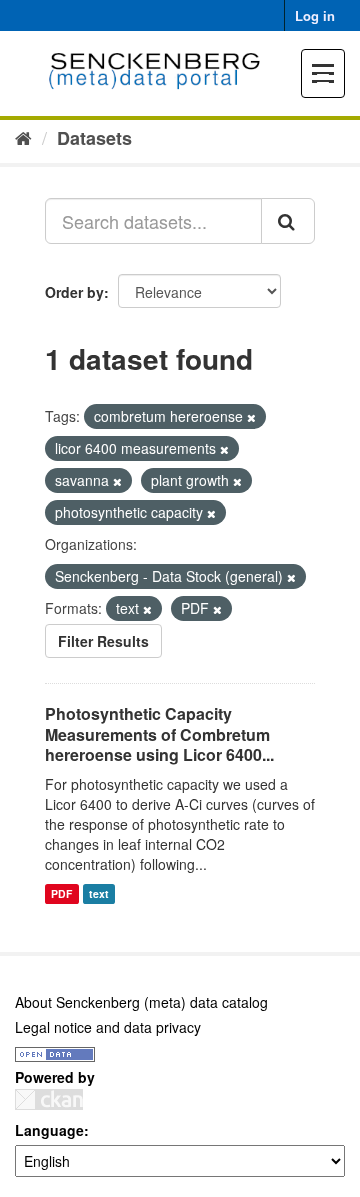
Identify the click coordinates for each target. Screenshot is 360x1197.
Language (49, 1130)
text (99, 893)
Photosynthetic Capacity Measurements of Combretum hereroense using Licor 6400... (159, 734)
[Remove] (251, 417)
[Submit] (288, 221)
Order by (74, 292)
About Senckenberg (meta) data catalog (141, 1002)
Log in (315, 15)
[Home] (23, 137)
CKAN (49, 1099)
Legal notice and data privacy (108, 1027)
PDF (61, 893)
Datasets (94, 138)
